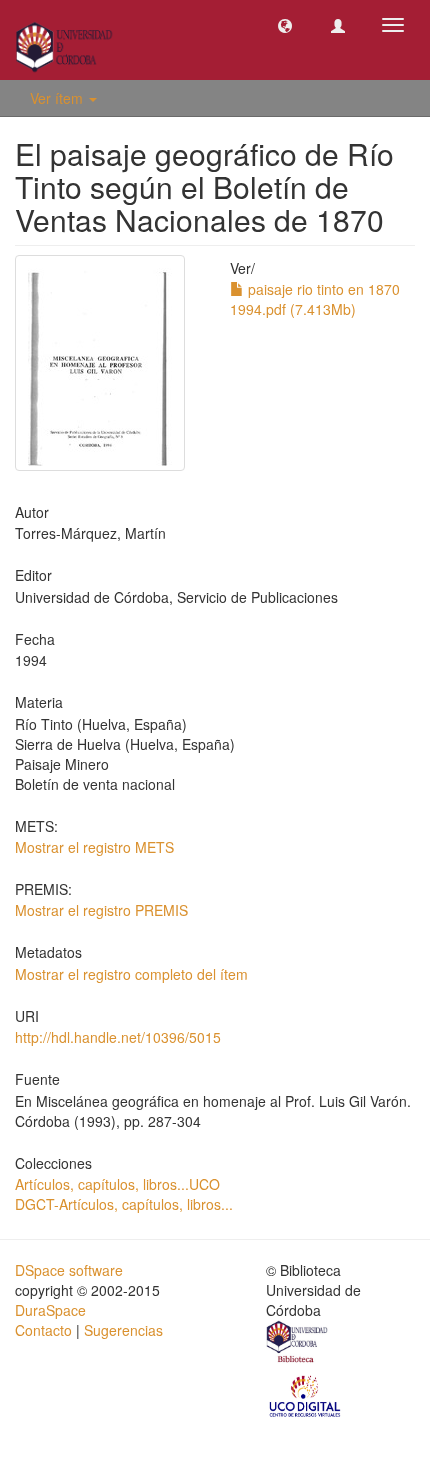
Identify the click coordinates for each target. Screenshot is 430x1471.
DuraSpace (50, 1310)
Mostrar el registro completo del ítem (131, 974)
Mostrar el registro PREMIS (101, 910)
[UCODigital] (306, 1394)
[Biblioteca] (298, 1344)
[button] (285, 25)
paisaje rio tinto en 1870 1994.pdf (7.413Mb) (315, 299)
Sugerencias (123, 1330)
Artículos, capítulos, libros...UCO (117, 1184)
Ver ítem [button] (58, 98)
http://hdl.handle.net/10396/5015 (118, 1037)
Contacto (43, 1330)
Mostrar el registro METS (94, 847)
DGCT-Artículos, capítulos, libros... (124, 1204)
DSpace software (69, 1270)
